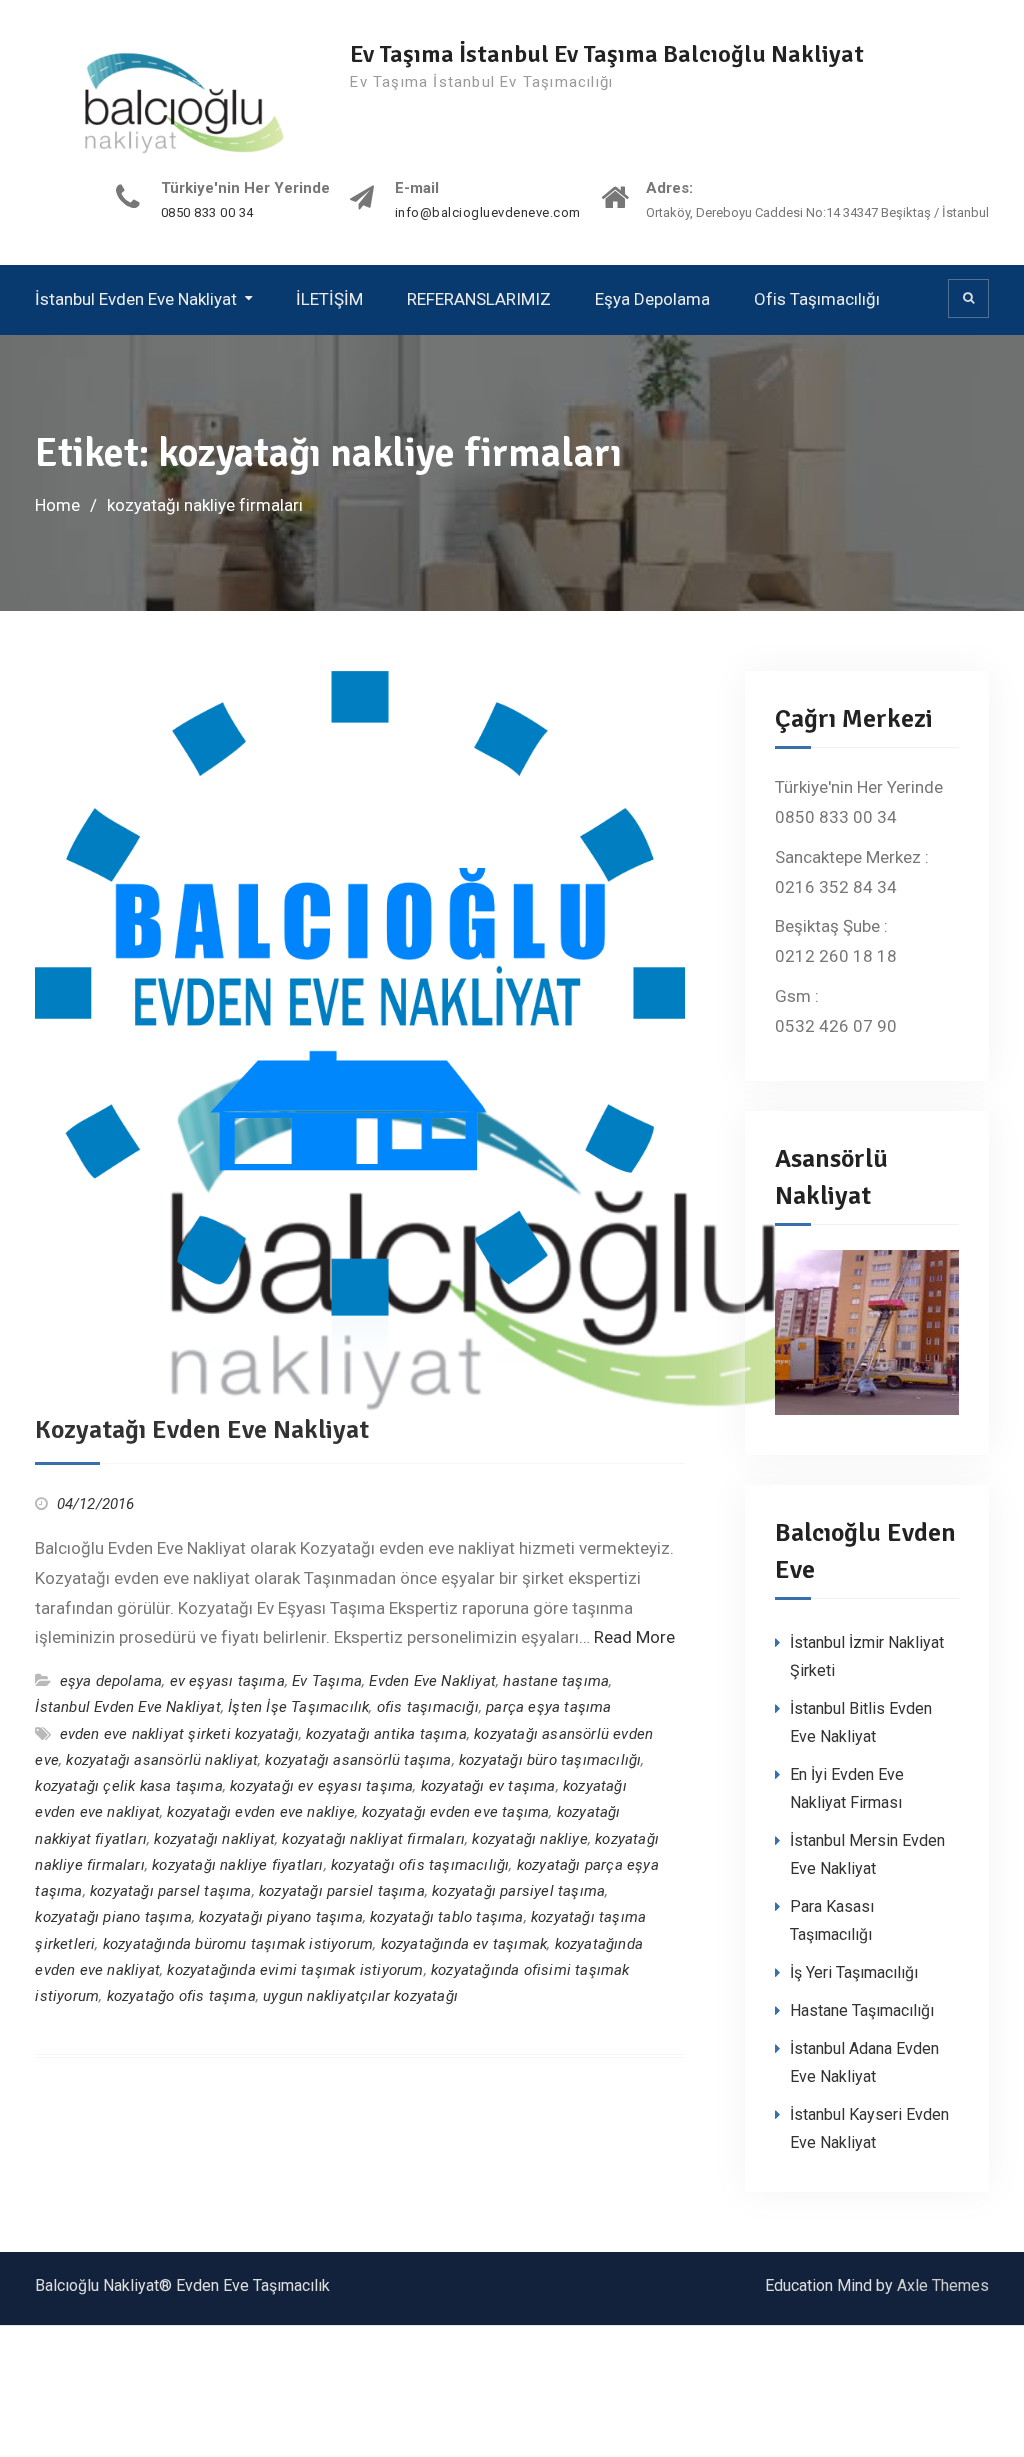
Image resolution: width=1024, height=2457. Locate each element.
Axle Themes (943, 2285)
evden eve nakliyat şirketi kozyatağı (179, 1734)
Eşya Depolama (652, 299)
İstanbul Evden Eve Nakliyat (136, 299)
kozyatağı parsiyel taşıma (518, 1891)
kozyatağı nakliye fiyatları (237, 1865)
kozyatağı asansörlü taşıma (358, 1760)
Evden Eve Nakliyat (432, 1681)
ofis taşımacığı (428, 1707)
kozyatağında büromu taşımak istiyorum (238, 1944)
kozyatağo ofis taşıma (181, 1996)
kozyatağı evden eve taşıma (455, 1812)
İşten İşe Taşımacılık (298, 1707)
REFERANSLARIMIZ (479, 299)
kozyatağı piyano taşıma (281, 1917)
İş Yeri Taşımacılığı (854, 1972)
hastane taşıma (556, 1681)
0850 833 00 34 (207, 213)
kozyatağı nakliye (529, 1839)
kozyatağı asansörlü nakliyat (162, 1760)
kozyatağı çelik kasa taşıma (128, 1786)
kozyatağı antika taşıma (386, 1734)
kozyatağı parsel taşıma (171, 1891)
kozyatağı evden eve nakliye (260, 1812)
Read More (634, 1637)
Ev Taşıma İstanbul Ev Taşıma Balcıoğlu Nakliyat (607, 54)
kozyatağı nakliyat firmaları (373, 1839)
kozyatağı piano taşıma (113, 1917)
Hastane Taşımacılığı (862, 2010)
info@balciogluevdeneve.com (488, 213)
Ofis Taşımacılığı (817, 299)
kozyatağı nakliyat (214, 1839)
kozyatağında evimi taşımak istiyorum (295, 1970)
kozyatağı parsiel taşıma (342, 1891)
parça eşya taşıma (548, 1707)
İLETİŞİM (329, 299)
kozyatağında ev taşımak (464, 1944)
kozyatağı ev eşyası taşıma (321, 1786)
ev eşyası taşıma (227, 1681)
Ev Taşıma (327, 1681)
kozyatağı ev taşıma (488, 1786)
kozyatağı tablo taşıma (446, 1917)
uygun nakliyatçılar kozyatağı (360, 1996)
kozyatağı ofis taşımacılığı (420, 1865)
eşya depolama (111, 1681)
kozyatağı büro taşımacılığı (550, 1760)
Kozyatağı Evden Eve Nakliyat (202, 1430)
